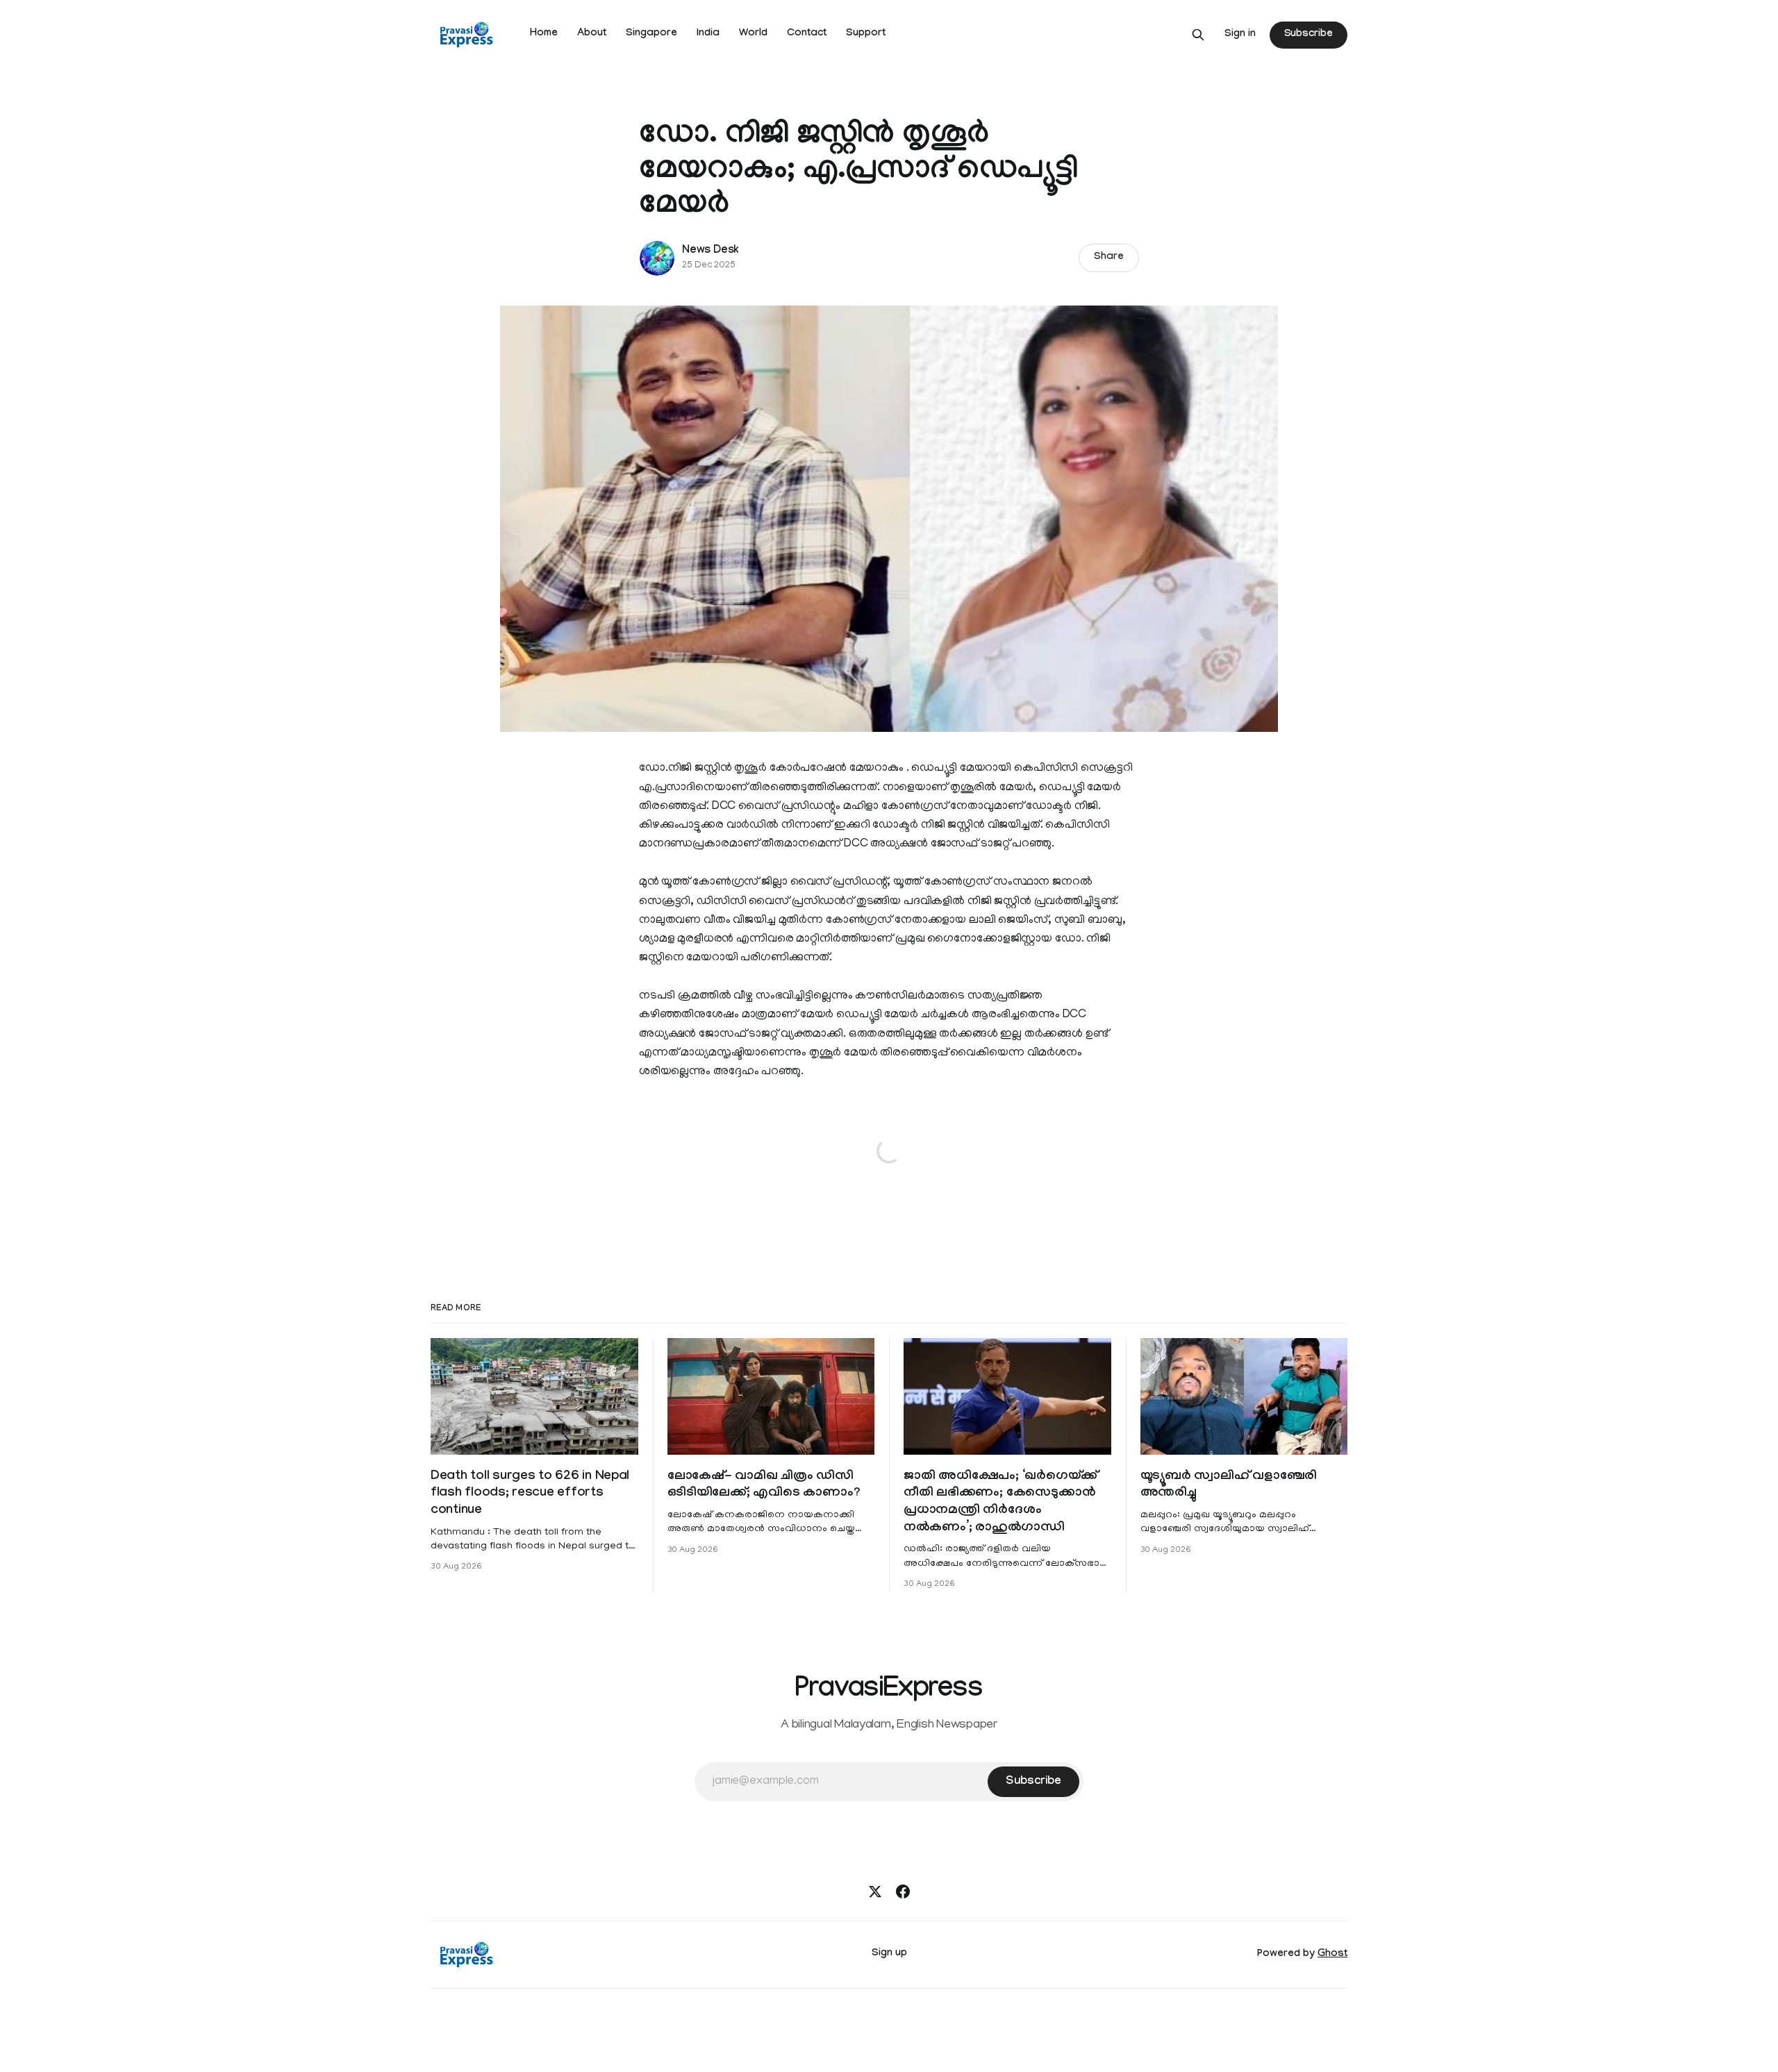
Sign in (1240, 35)
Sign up (889, 1954)
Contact (807, 34)
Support (866, 34)
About (592, 34)
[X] (875, 1891)
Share (1109, 258)
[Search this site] (1198, 35)
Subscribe (1308, 35)
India (708, 34)
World (753, 34)
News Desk (711, 251)
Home (544, 34)
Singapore (651, 34)
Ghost (1332, 1955)
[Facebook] (903, 1891)
